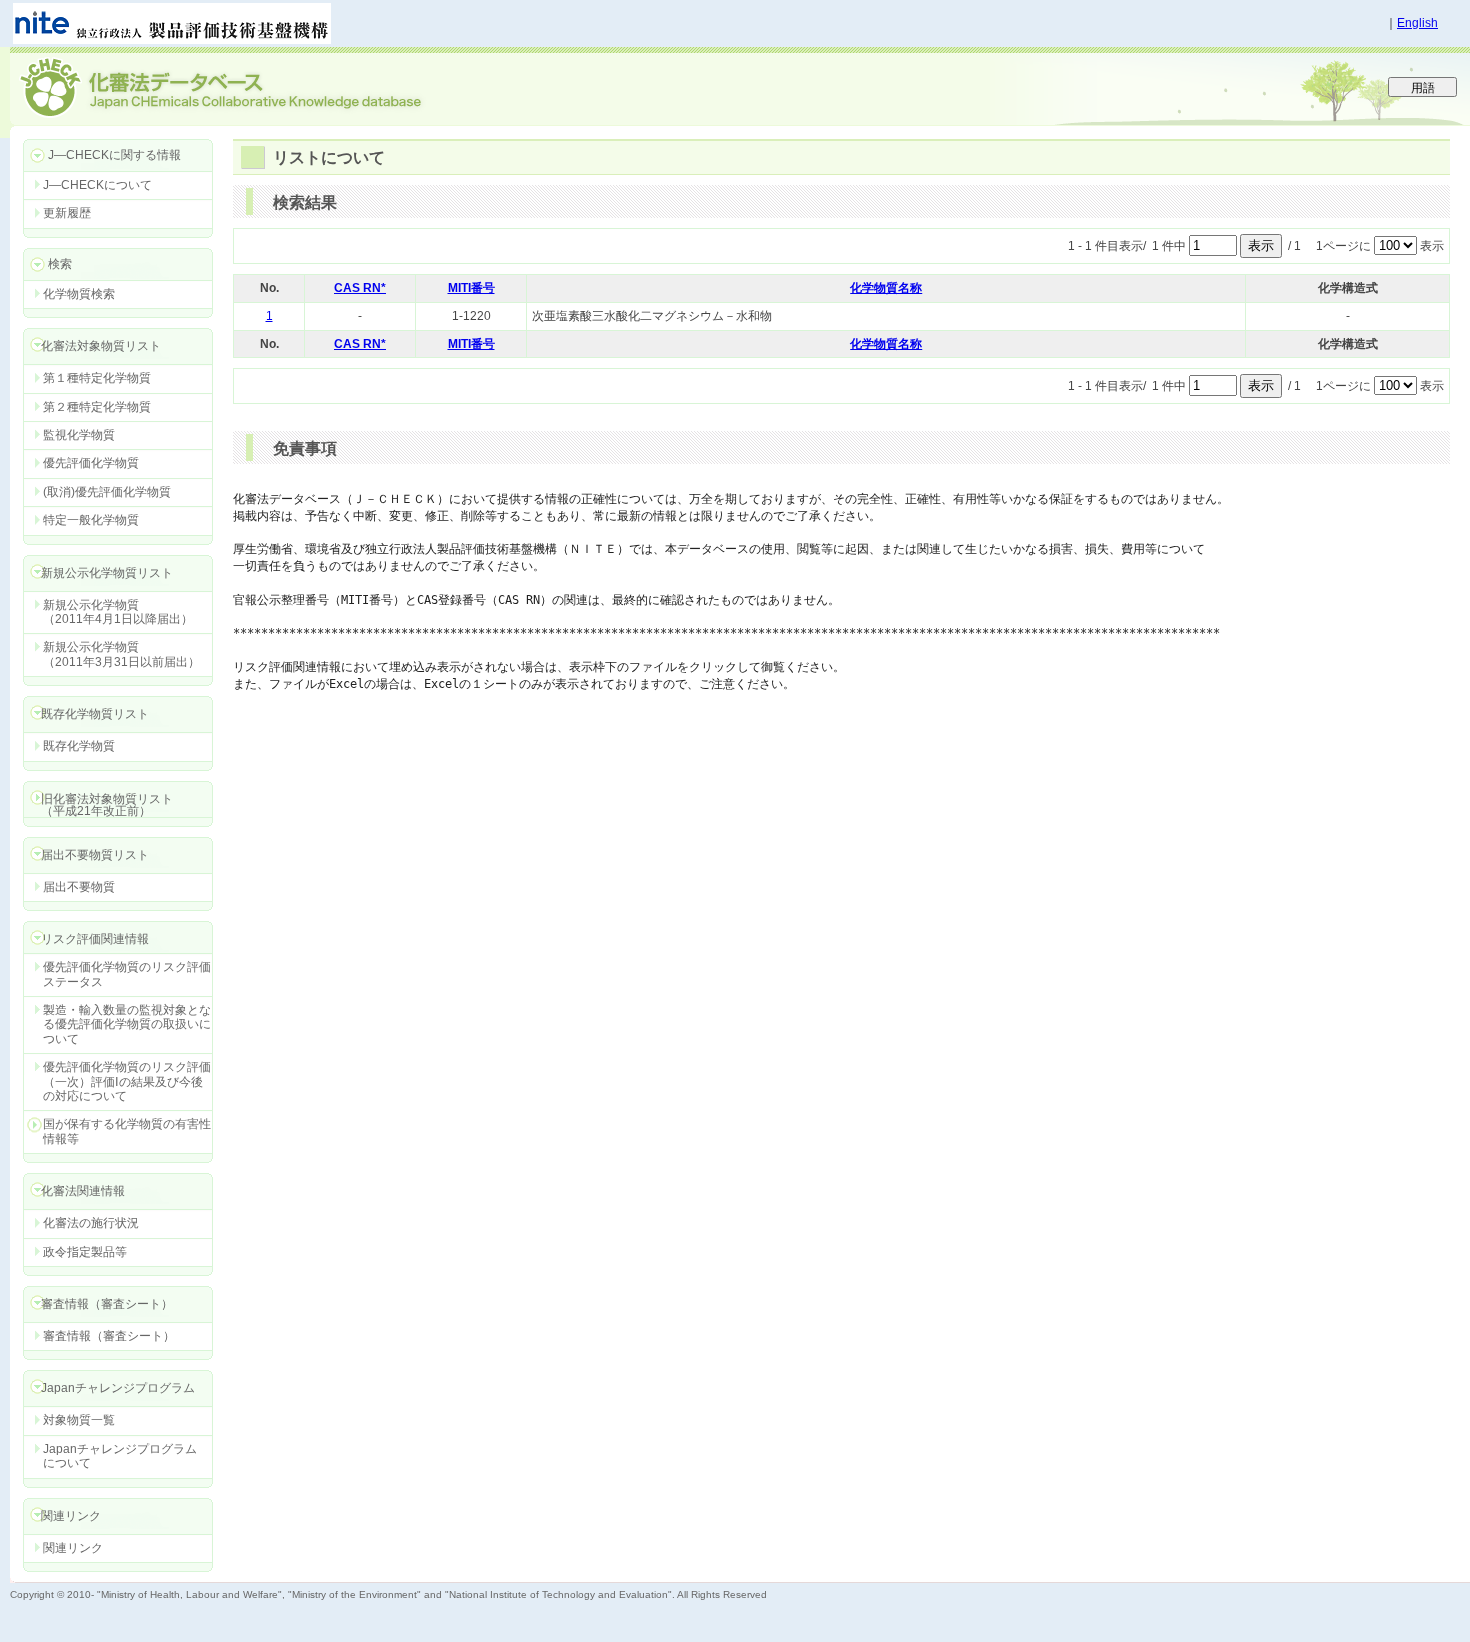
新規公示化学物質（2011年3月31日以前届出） (121, 654)
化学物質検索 (79, 294)
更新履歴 (67, 213)
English (1417, 23)
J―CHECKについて (97, 185)
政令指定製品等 (85, 1252)
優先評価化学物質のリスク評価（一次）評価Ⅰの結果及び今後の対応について (127, 1081)
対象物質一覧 (79, 1420)
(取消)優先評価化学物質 (107, 492)
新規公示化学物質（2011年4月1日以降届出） (118, 612)
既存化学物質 (79, 746)
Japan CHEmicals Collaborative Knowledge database (252, 86)
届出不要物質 (79, 887)
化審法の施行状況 (91, 1223)
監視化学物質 (79, 435)
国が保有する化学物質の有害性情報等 (127, 1131)
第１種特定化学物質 (97, 378)
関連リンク (73, 1548)
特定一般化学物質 (91, 520)
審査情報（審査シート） (109, 1336)
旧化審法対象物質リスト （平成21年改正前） (98, 804)
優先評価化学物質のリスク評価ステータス (127, 974)
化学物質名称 (886, 288)
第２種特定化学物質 (97, 407)
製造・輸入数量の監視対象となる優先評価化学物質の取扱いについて (127, 1024)
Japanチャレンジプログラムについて (120, 1456)
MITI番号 (471, 288)
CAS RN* (360, 288)
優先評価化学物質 (91, 463)
